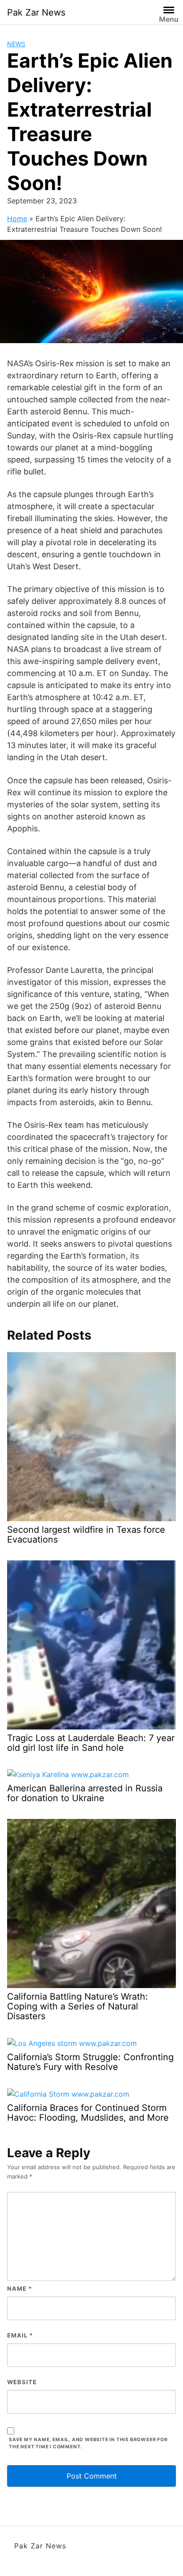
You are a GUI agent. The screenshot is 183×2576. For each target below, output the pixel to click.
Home (17, 219)
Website (22, 2382)
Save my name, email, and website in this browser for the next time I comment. (88, 2443)
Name (20, 2288)
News (16, 44)
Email (20, 2335)
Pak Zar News (36, 12)
